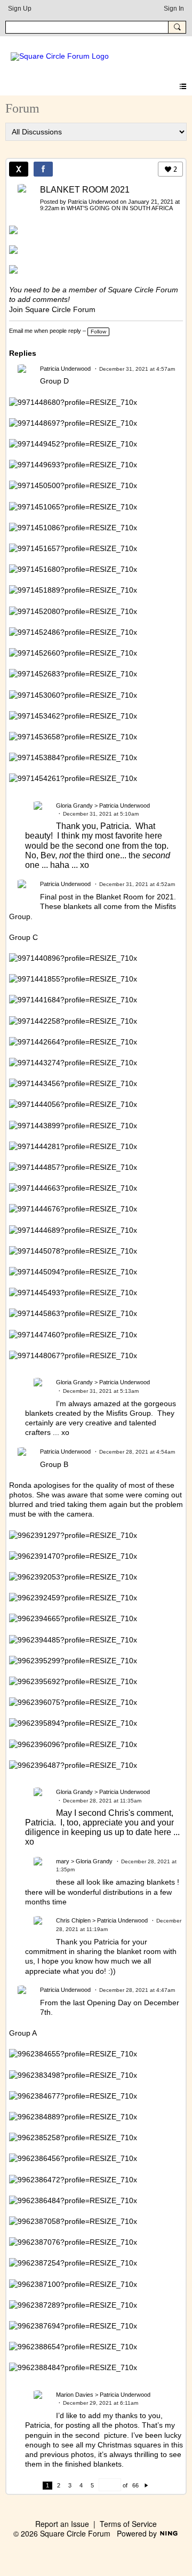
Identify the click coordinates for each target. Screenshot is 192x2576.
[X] (19, 169)
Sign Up (20, 9)
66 (135, 2485)
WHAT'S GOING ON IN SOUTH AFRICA (120, 208)
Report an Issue (62, 2524)
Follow (98, 332)
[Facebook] (43, 169)
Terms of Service (128, 2524)
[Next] (146, 2485)
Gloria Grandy (74, 806)
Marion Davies (75, 2395)
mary (63, 1861)
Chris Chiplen (73, 1920)
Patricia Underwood (93, 202)
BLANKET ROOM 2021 (85, 190)
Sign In (174, 9)
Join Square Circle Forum (52, 309)
